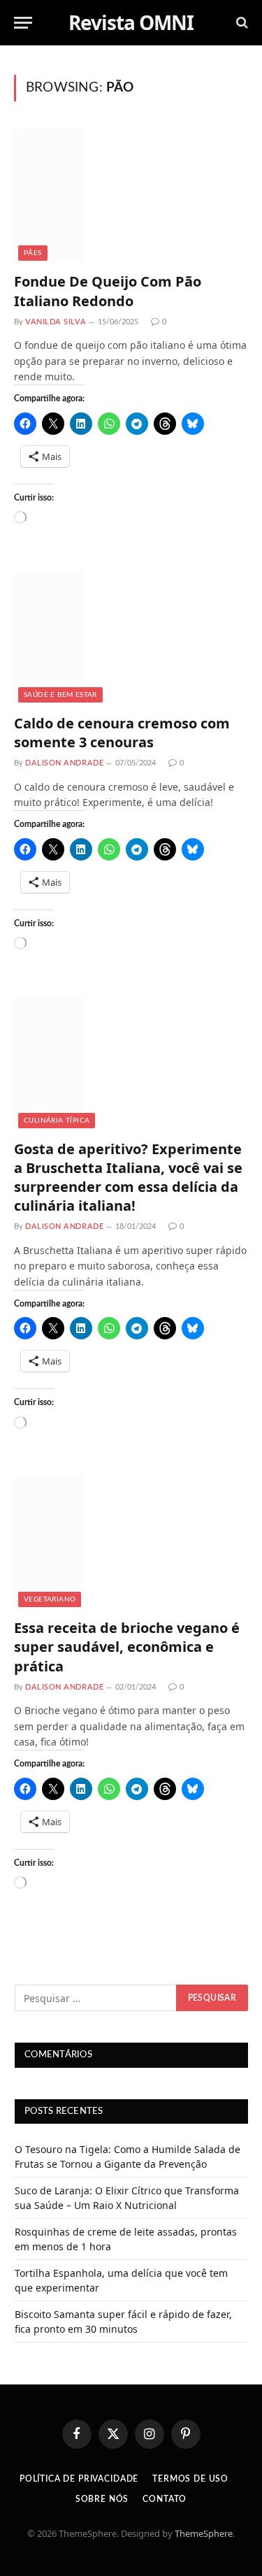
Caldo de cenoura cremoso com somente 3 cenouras (122, 733)
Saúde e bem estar (60, 695)
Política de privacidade (79, 2479)
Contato (165, 2499)
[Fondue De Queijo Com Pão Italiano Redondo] (131, 195)
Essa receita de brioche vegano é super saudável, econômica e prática (127, 1647)
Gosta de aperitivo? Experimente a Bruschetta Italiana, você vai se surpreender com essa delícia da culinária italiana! (128, 1178)
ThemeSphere (204, 2533)
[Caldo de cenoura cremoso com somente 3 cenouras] (131, 636)
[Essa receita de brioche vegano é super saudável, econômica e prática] (131, 1541)
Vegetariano (50, 1599)
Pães (33, 253)
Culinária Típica (57, 1121)
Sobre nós (102, 2499)
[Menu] (23, 23)
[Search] (241, 23)
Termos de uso (190, 2479)
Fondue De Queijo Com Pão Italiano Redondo (108, 291)
